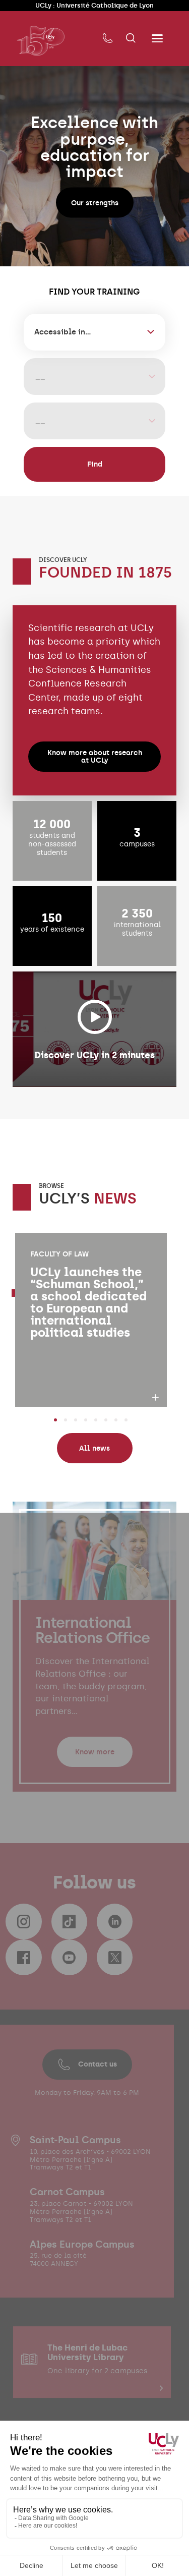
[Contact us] (108, 39)
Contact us (98, 2064)
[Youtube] (69, 1957)
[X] (115, 1957)
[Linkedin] (115, 1922)
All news (94, 1448)
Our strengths (95, 203)
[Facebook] (23, 1957)
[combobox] (94, 332)
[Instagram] (23, 1922)
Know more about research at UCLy (95, 756)
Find (95, 464)
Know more (95, 1752)
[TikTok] (69, 1922)
